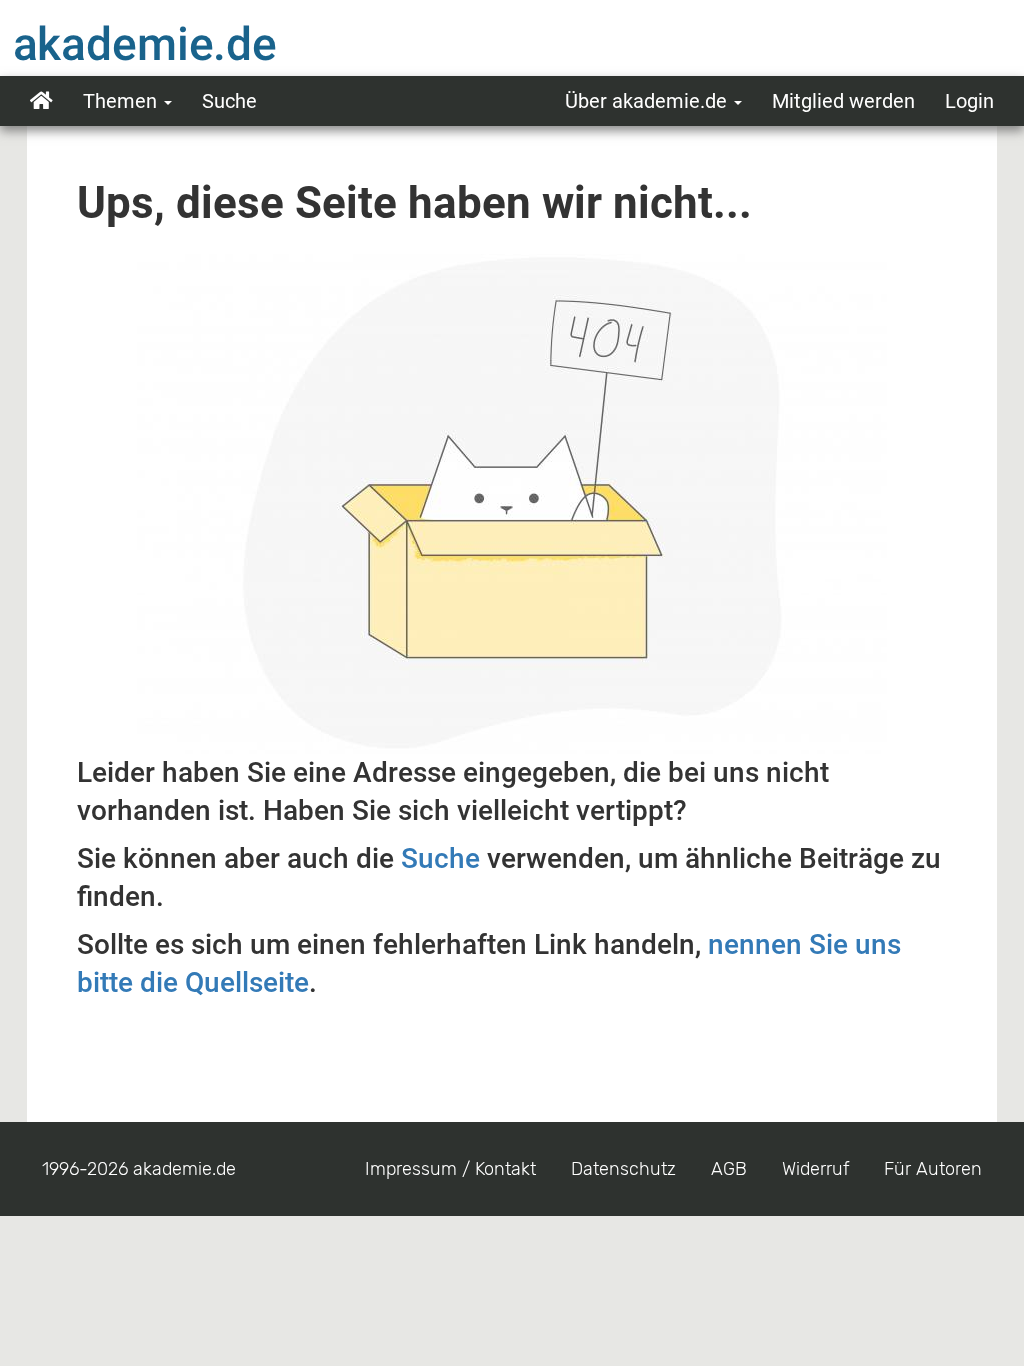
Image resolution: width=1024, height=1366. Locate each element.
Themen (122, 101)
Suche (229, 101)
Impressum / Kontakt (450, 1169)
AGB (729, 1169)
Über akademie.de (648, 101)
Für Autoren (933, 1169)
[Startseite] (185, 43)
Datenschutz (623, 1169)
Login (969, 101)
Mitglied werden (843, 101)
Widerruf (815, 1169)
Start (41, 101)
